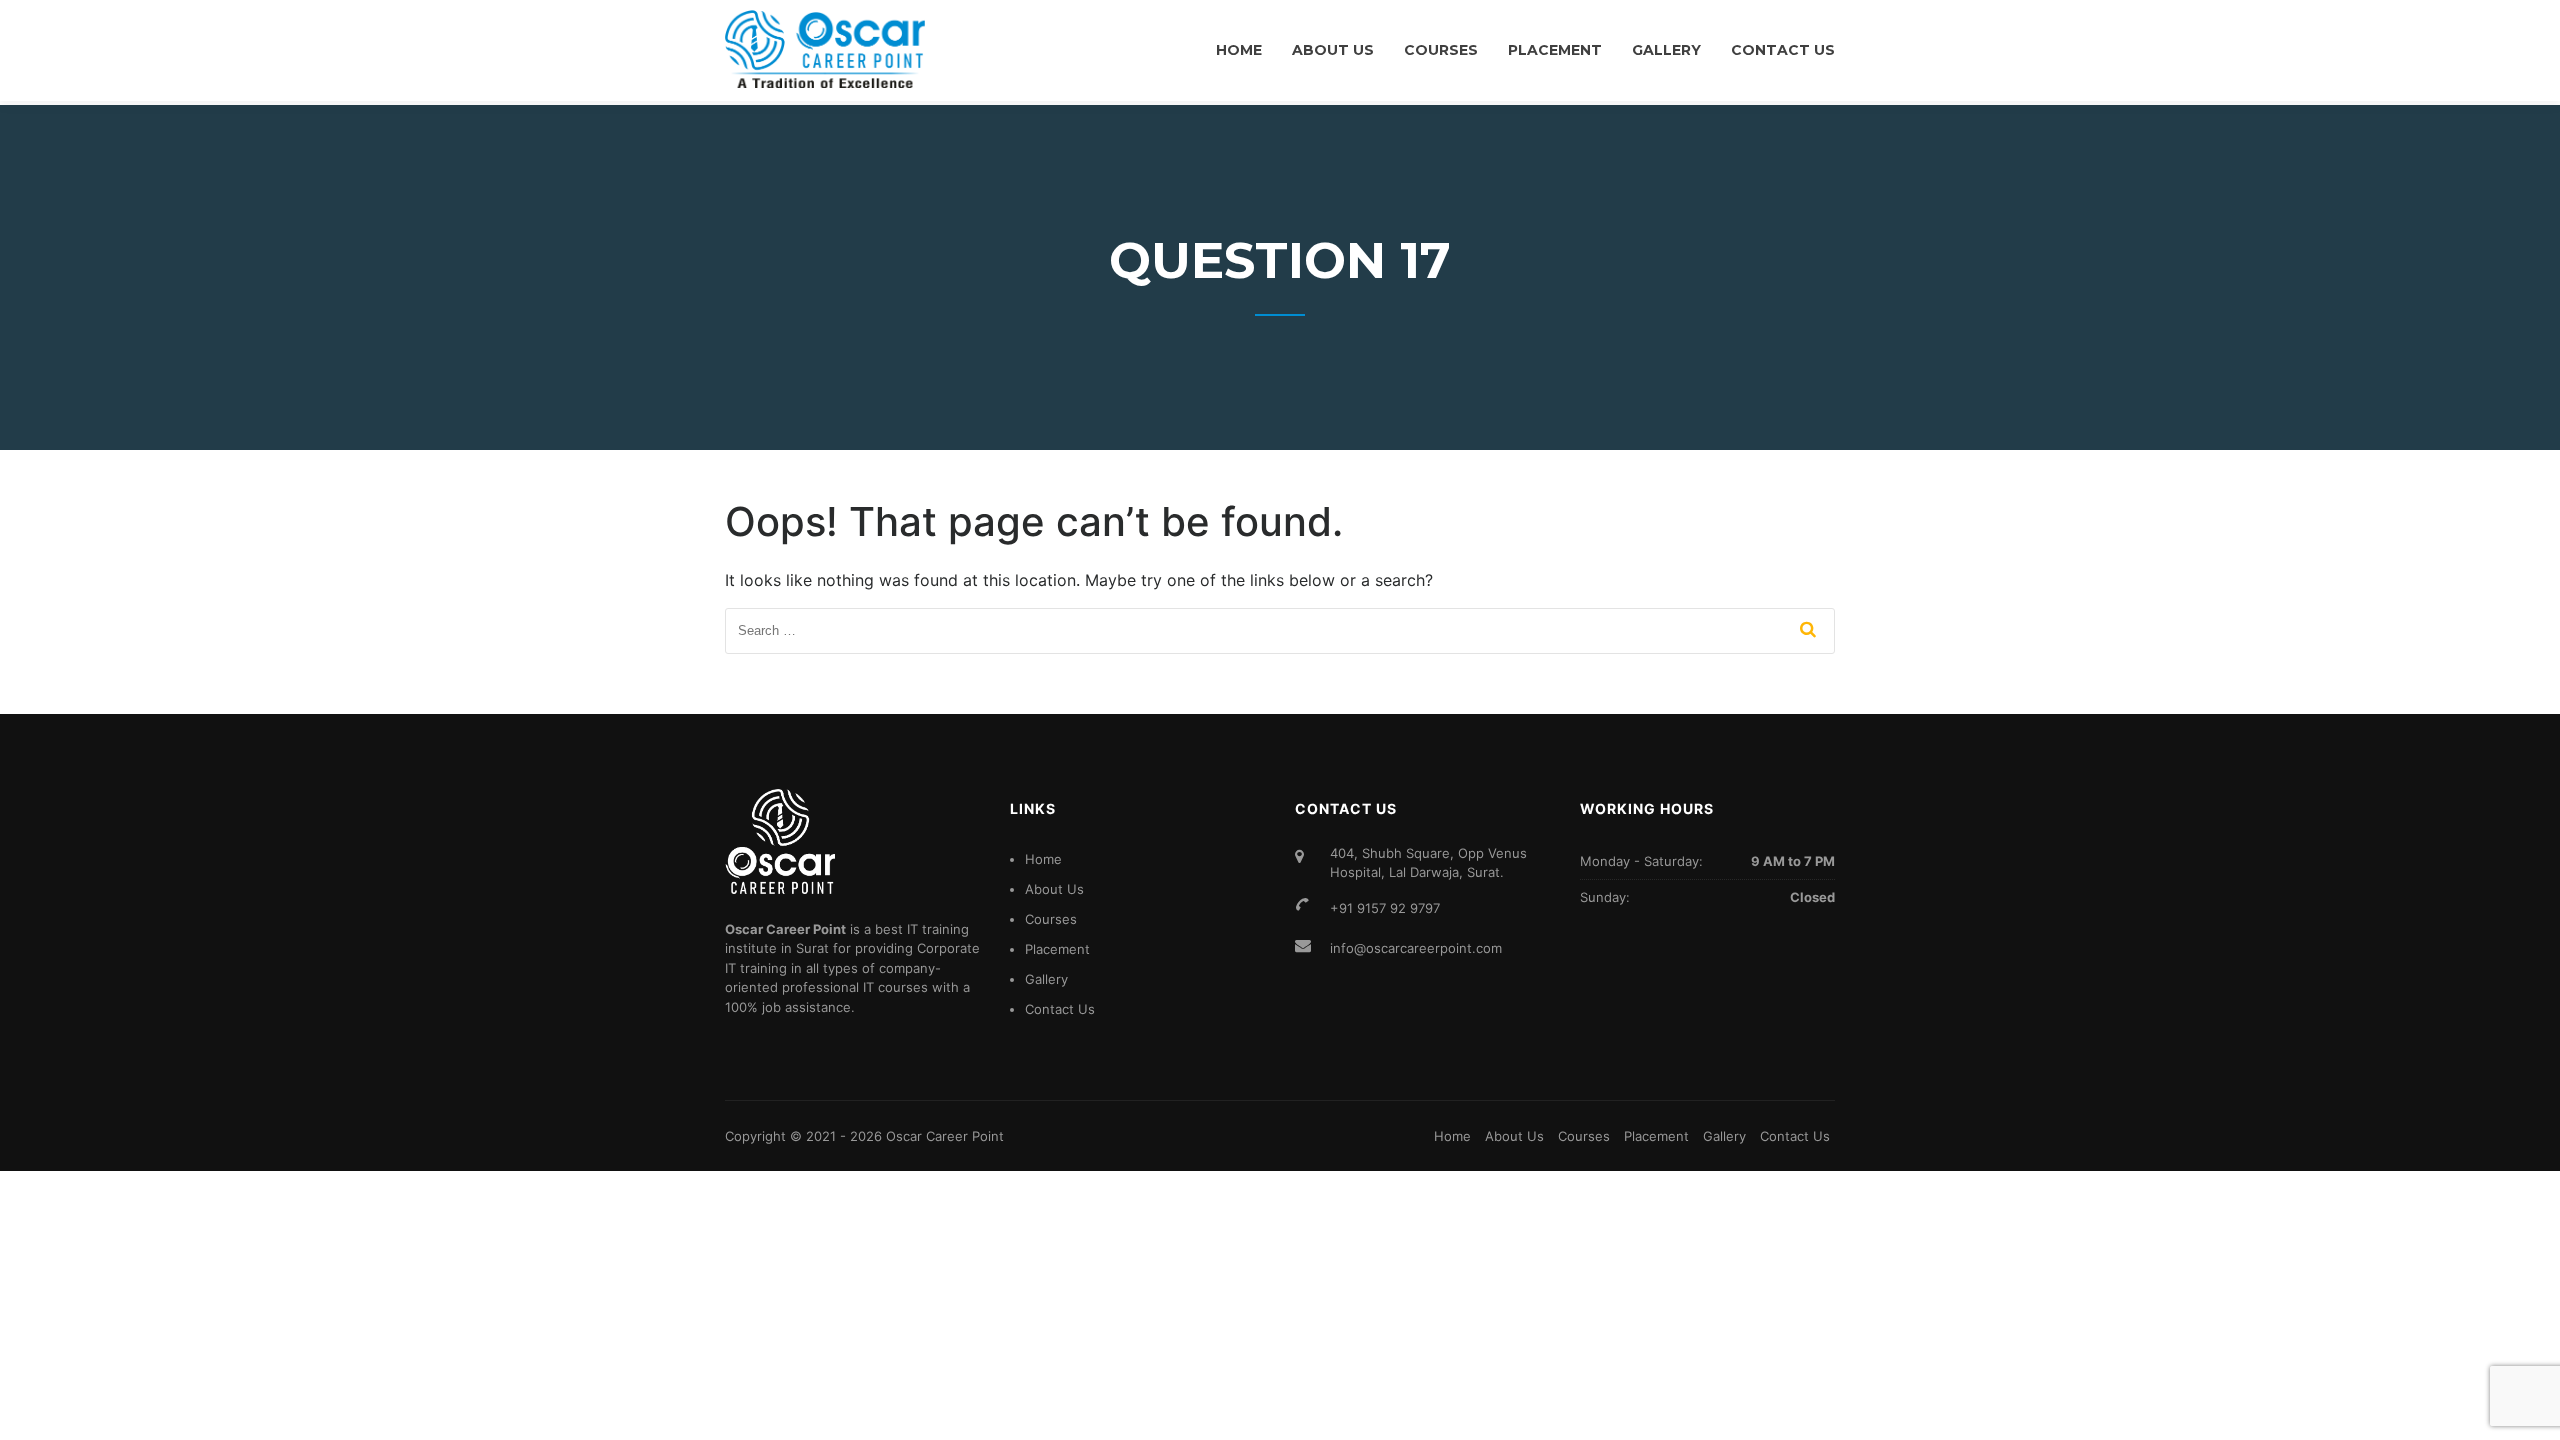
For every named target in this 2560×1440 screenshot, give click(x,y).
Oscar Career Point (945, 1136)
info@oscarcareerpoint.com (1416, 948)
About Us (1333, 50)
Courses (1441, 50)
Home (1239, 50)
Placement (1555, 50)
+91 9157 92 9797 (1385, 908)
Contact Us (1783, 50)
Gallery (1666, 50)
